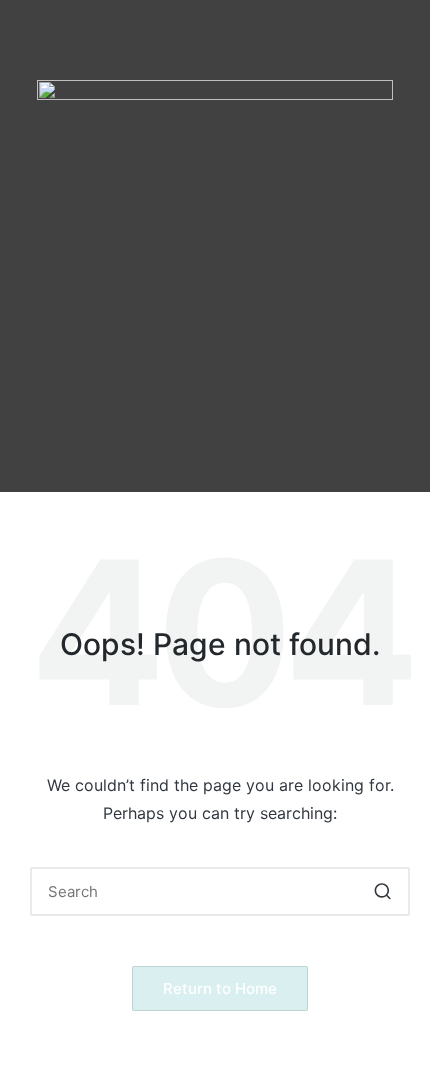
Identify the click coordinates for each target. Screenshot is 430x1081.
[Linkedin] (298, 422)
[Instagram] (188, 422)
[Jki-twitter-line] (243, 422)
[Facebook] (133, 422)
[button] (215, 361)
